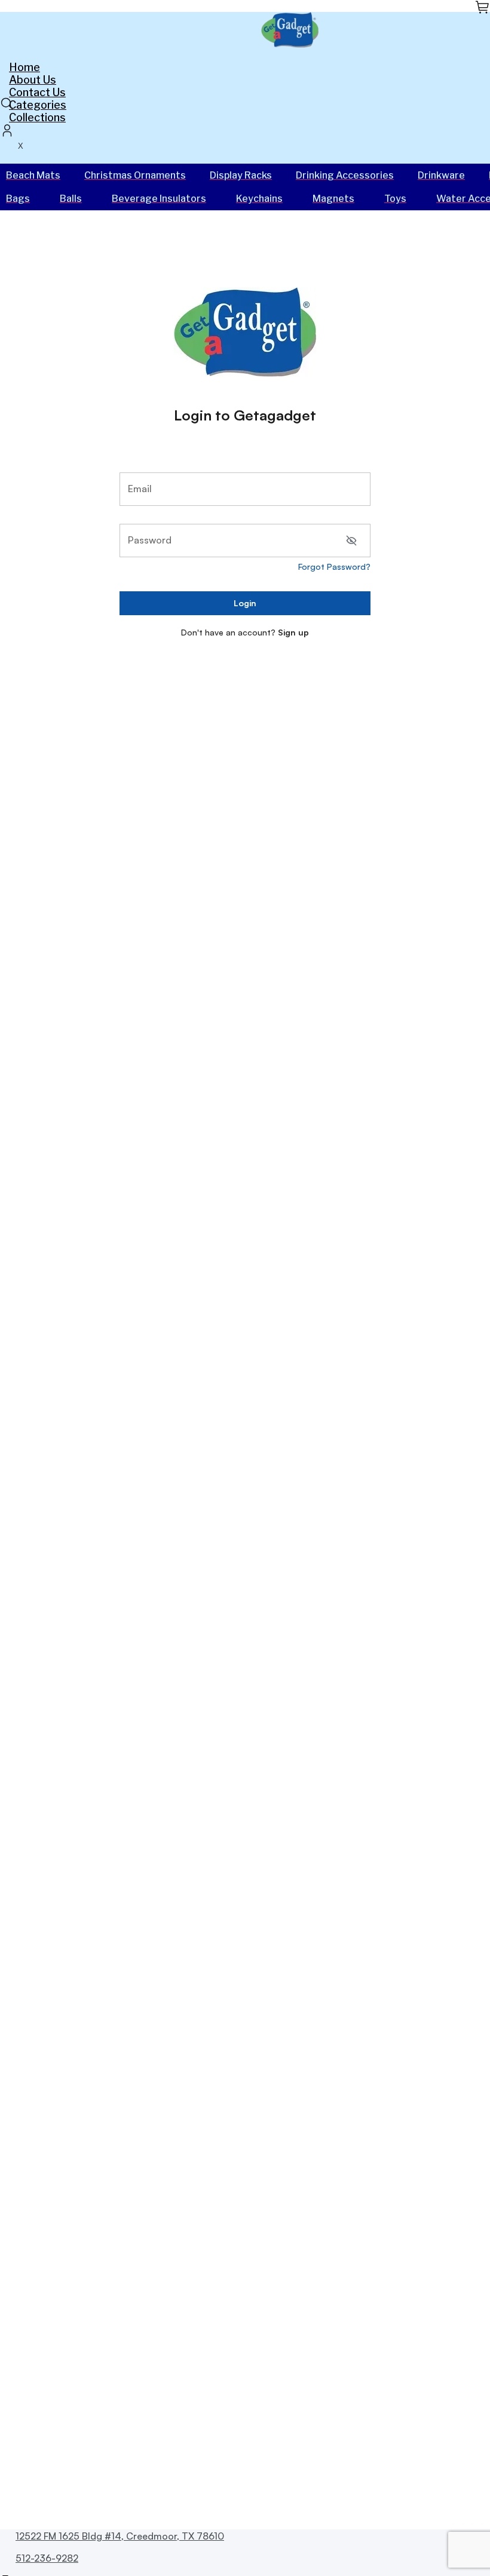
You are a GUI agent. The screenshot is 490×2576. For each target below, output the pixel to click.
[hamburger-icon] (477, 66)
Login (245, 603)
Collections (37, 117)
